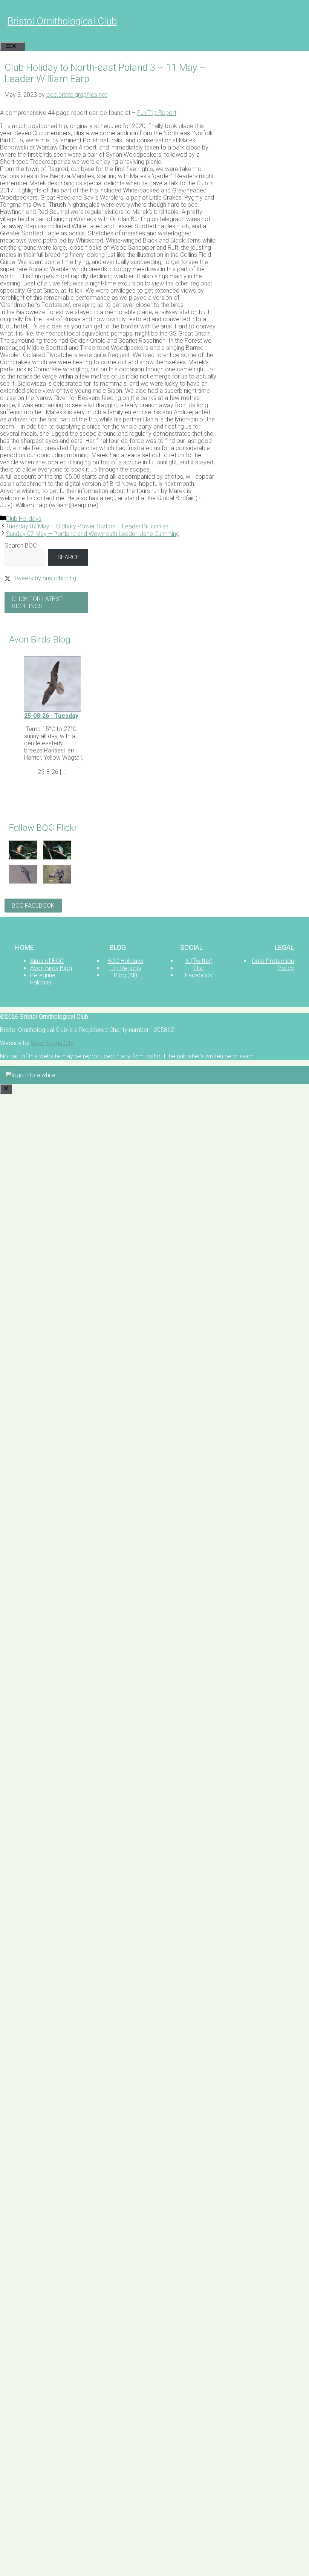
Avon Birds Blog (51, 968)
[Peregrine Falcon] (23, 881)
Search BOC (21, 546)
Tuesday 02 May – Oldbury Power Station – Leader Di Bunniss (87, 526)
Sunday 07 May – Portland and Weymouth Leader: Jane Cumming (93, 534)
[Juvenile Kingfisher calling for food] (57, 857)
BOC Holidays (125, 961)
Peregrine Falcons (43, 979)
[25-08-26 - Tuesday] (52, 710)
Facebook (199, 975)
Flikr (199, 968)
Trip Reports (125, 968)
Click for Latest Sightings (37, 603)
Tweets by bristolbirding (45, 578)
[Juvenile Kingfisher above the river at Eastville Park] (23, 857)
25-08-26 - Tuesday (51, 716)
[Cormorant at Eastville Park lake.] (57, 881)
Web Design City (52, 1043)
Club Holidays (24, 519)
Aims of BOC (47, 961)
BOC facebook (33, 906)
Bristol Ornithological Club (62, 21)
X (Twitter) (199, 961)
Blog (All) (125, 975)
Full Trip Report (157, 113)
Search (68, 557)
